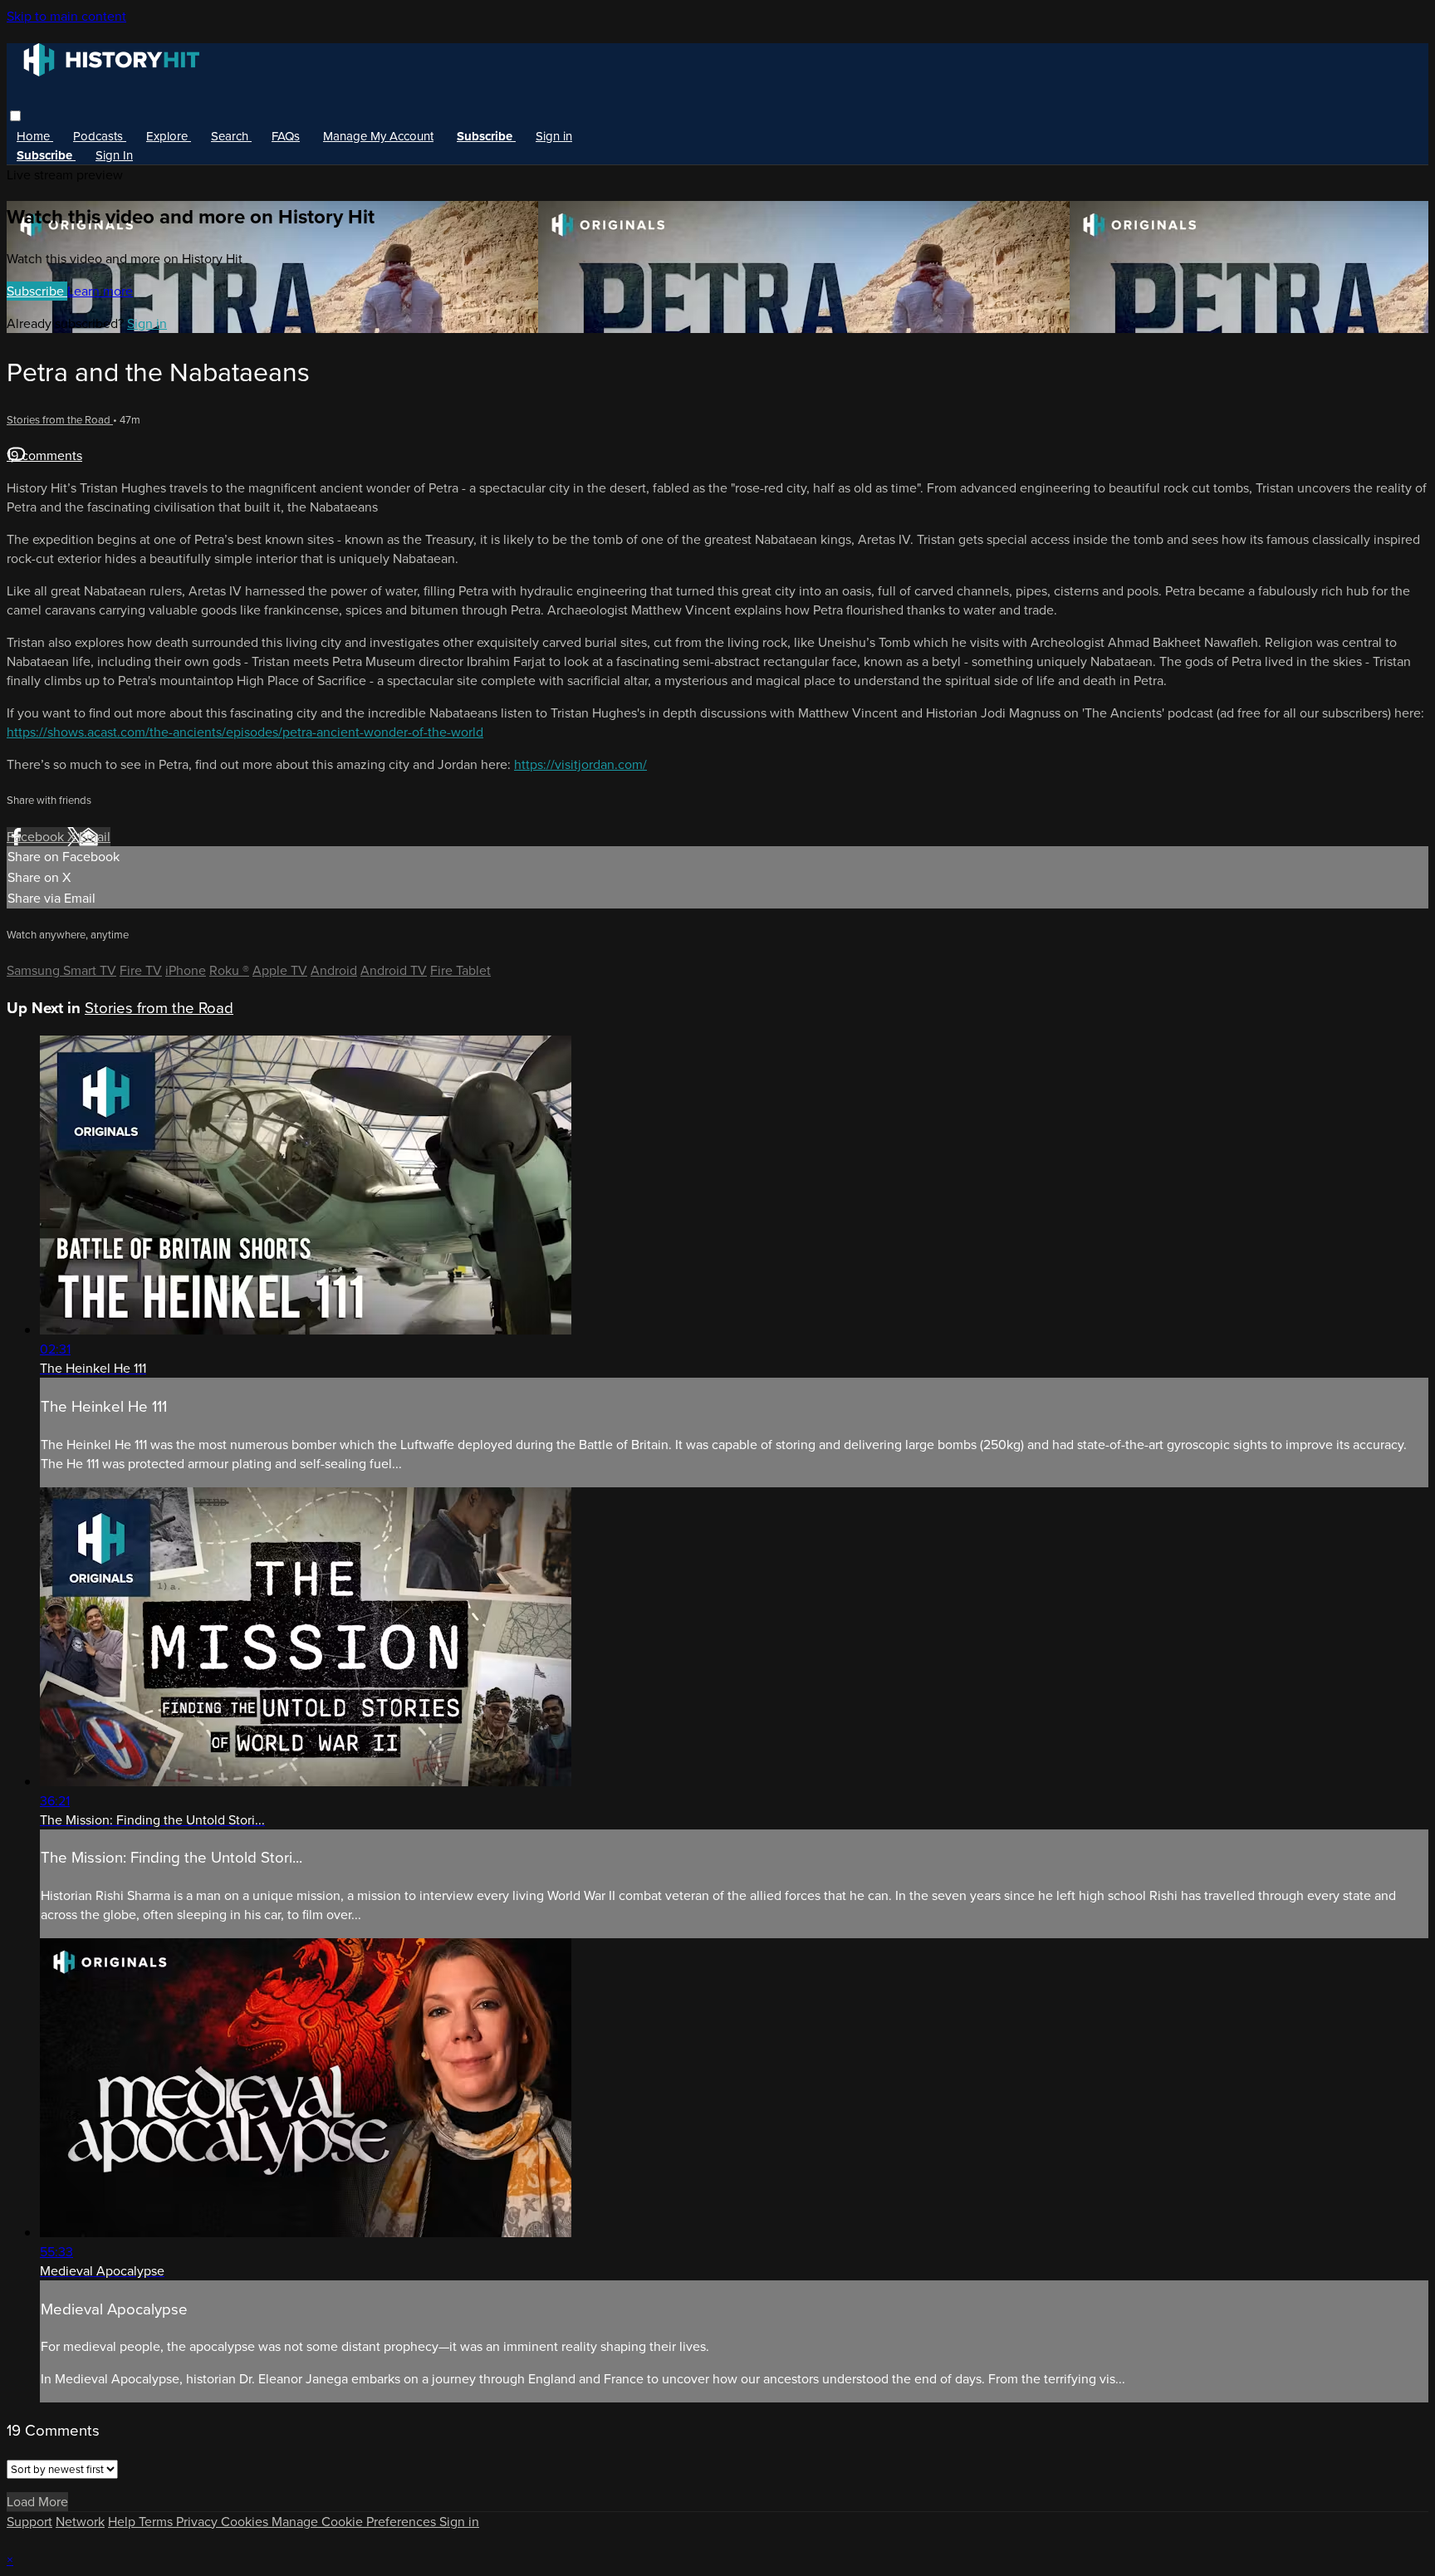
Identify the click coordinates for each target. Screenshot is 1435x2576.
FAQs (286, 136)
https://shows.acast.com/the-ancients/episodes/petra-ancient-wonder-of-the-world (245, 732)
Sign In (114, 155)
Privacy (198, 2522)
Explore (169, 136)
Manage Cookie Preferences (355, 2522)
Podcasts (100, 136)
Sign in (554, 136)
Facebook (37, 837)
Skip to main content (66, 16)
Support (29, 2522)
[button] (15, 116)
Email (95, 837)
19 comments (44, 455)
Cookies (246, 2522)
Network (80, 2522)
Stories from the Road (60, 420)
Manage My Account (378, 136)
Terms (157, 2522)
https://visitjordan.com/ (580, 764)
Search (231, 136)
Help (123, 2522)
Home (35, 136)
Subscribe (37, 291)
